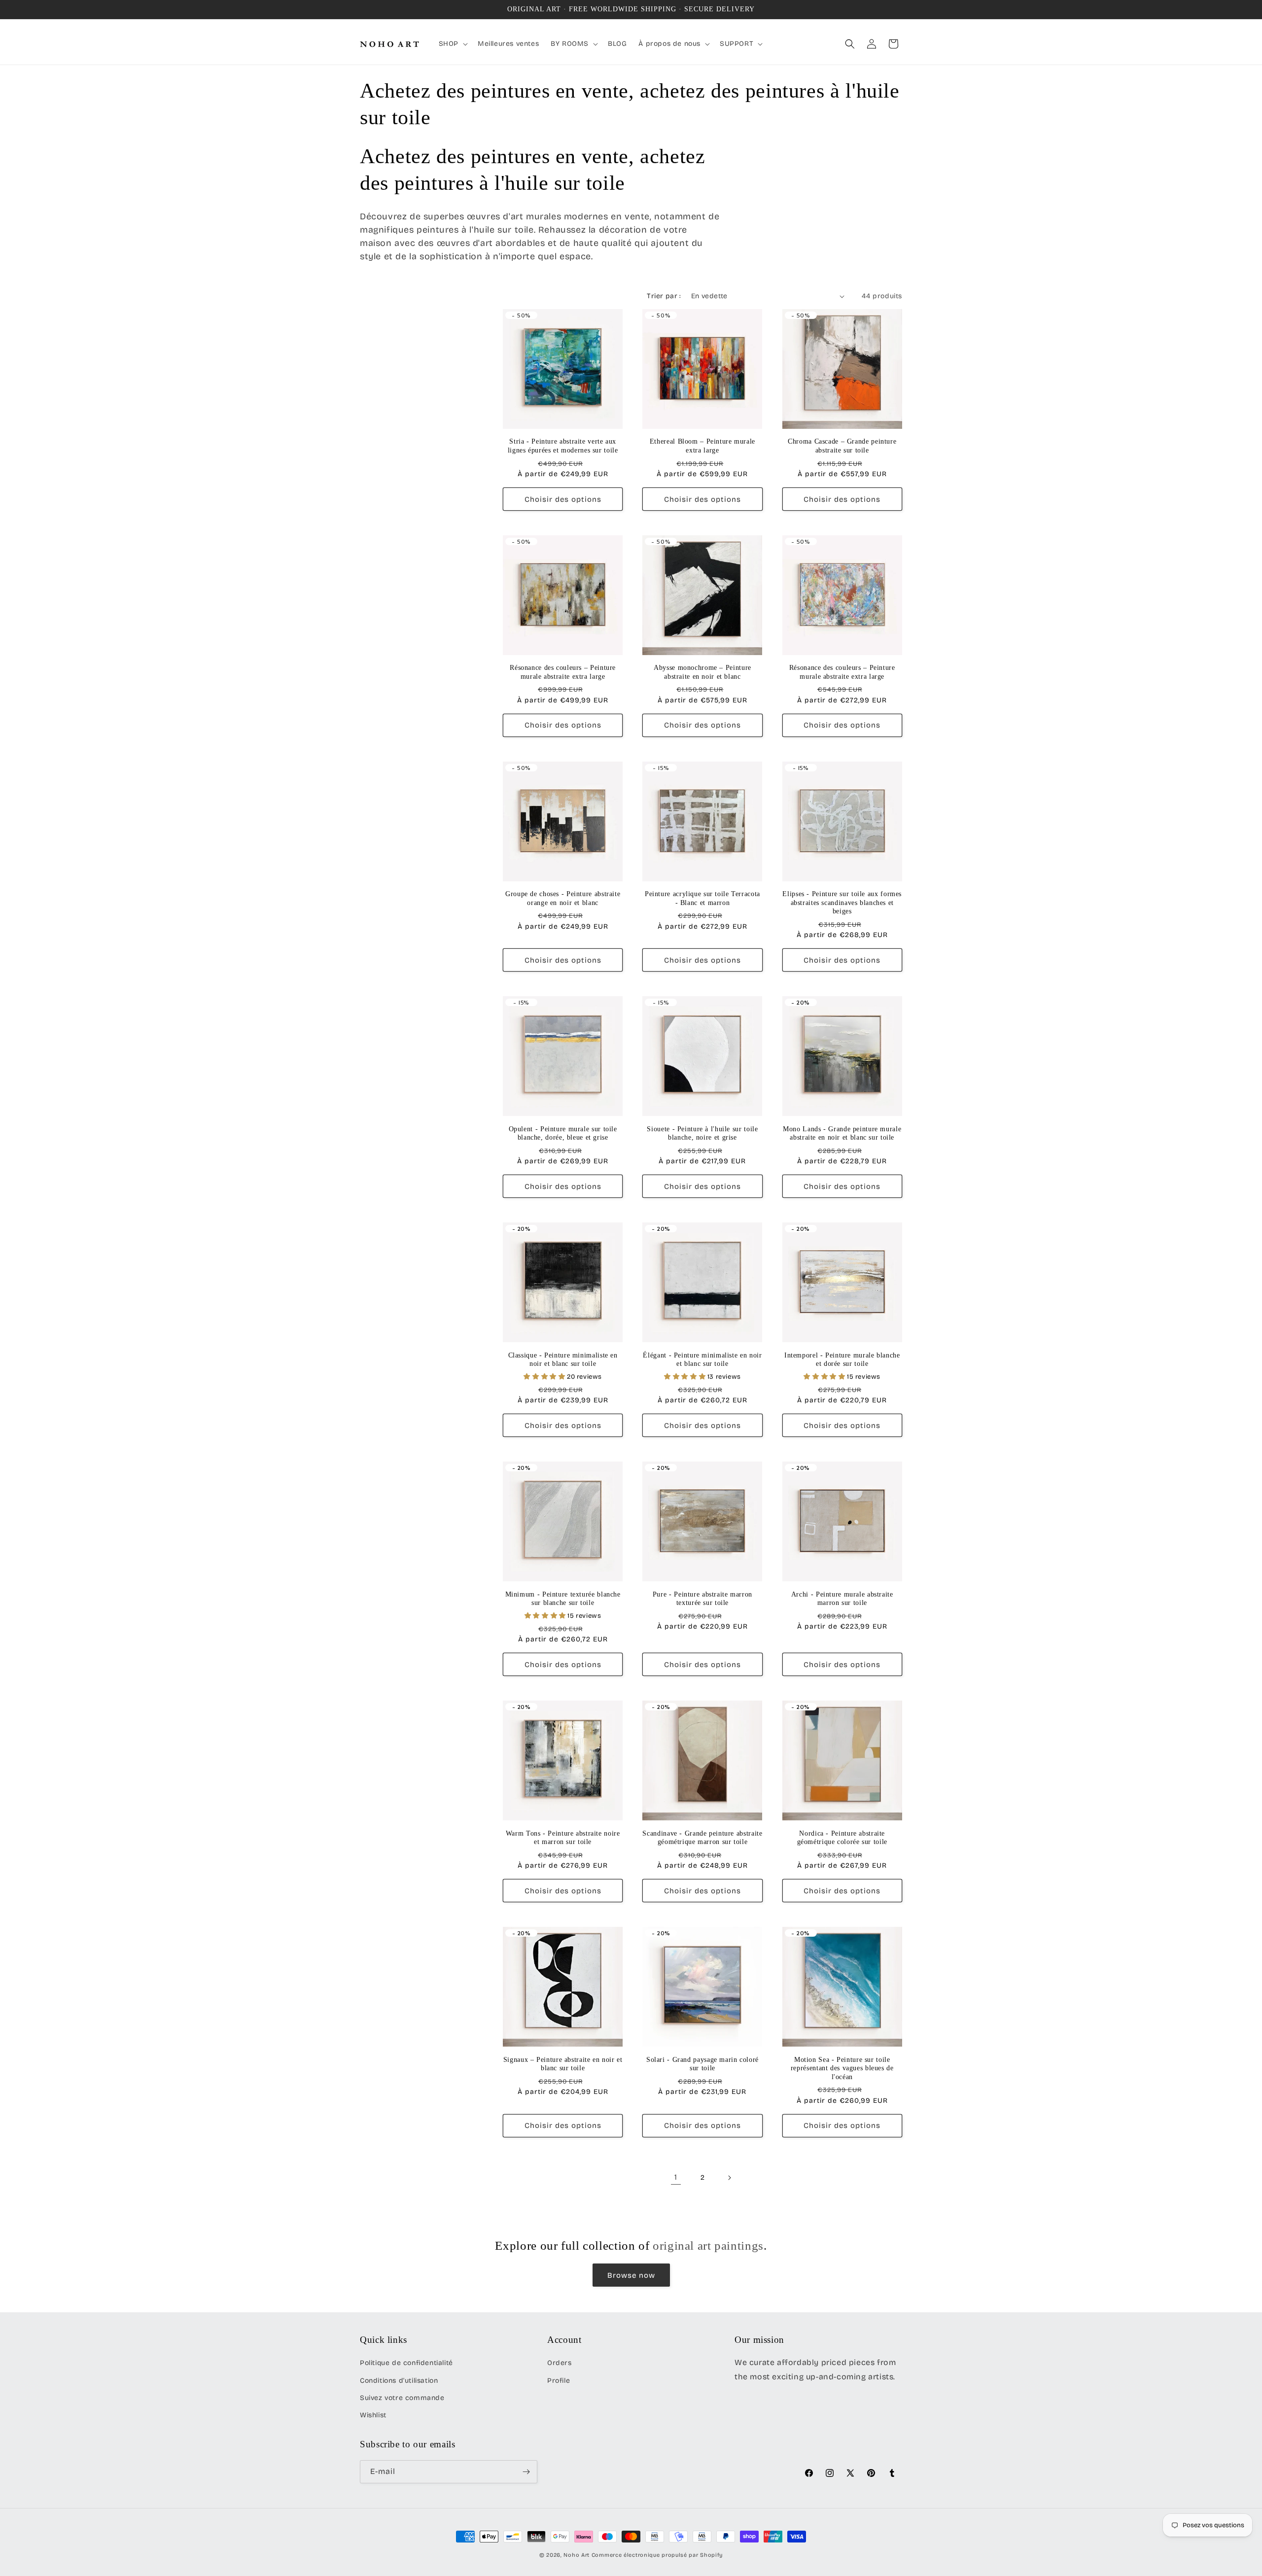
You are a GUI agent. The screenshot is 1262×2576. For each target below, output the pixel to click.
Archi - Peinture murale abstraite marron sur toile (842, 1599)
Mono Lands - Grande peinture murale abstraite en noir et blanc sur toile (842, 1133)
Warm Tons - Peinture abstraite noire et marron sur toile (563, 1838)
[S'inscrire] (526, 2472)
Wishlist (373, 2415)
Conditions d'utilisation (399, 2381)
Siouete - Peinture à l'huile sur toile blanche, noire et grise (702, 1133)
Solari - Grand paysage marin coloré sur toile (702, 2064)
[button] (452, 44)
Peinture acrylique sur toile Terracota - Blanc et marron (702, 898)
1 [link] (676, 2177)
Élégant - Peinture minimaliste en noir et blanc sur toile (702, 1360)
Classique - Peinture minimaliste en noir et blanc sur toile (563, 1360)
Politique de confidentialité (406, 2363)
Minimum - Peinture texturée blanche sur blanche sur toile (563, 1599)
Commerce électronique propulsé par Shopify (657, 2555)
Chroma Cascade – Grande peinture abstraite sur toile (842, 446)
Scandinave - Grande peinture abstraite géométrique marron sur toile (702, 1838)
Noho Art (577, 2555)
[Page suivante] (729, 2178)
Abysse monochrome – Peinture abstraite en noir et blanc (702, 672)
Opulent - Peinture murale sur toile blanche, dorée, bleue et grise (563, 1133)
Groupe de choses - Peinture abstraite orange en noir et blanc (563, 898)
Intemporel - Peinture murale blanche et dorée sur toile (842, 1360)
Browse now (631, 2275)
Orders (560, 2363)
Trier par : (664, 296)
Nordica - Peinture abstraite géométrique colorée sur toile (842, 1838)
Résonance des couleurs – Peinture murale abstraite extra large (563, 672)
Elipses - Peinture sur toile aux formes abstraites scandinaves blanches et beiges (842, 903)
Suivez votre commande (402, 2398)
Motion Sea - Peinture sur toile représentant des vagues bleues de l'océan (842, 2068)
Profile (559, 2381)
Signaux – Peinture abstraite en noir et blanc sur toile (563, 2064)
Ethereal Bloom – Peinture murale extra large (702, 446)
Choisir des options (563, 499)
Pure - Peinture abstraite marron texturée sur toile (702, 1599)
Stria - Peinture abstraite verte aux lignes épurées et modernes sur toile (563, 446)
